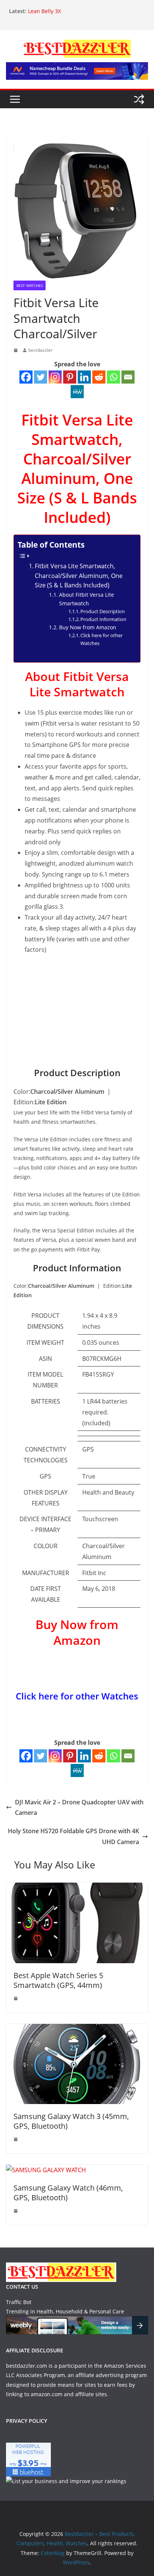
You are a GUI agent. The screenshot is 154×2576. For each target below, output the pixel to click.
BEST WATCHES (30, 285)
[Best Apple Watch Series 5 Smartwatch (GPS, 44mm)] (77, 1888)
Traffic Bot (19, 2302)
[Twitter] (41, 377)
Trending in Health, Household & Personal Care (65, 2311)
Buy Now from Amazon (88, 627)
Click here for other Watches (101, 639)
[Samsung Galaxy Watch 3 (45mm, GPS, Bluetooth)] (77, 2029)
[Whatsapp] (113, 377)
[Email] (128, 377)
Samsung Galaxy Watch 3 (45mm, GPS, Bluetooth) (71, 2121)
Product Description (103, 611)
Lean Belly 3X (44, 11)
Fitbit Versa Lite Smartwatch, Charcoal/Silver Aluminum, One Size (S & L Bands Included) (79, 576)
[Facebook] (26, 377)
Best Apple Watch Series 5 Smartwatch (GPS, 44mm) (58, 1980)
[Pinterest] (70, 377)
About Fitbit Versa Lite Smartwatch (87, 599)
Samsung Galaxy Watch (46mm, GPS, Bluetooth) (68, 2193)
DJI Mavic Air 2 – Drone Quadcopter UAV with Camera (79, 1808)
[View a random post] (139, 99)
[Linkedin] (84, 377)
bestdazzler (41, 350)
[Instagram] (55, 377)
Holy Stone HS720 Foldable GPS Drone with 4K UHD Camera (73, 1836)
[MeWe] (77, 392)
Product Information (103, 619)
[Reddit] (99, 377)
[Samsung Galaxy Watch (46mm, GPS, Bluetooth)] (46, 2170)
